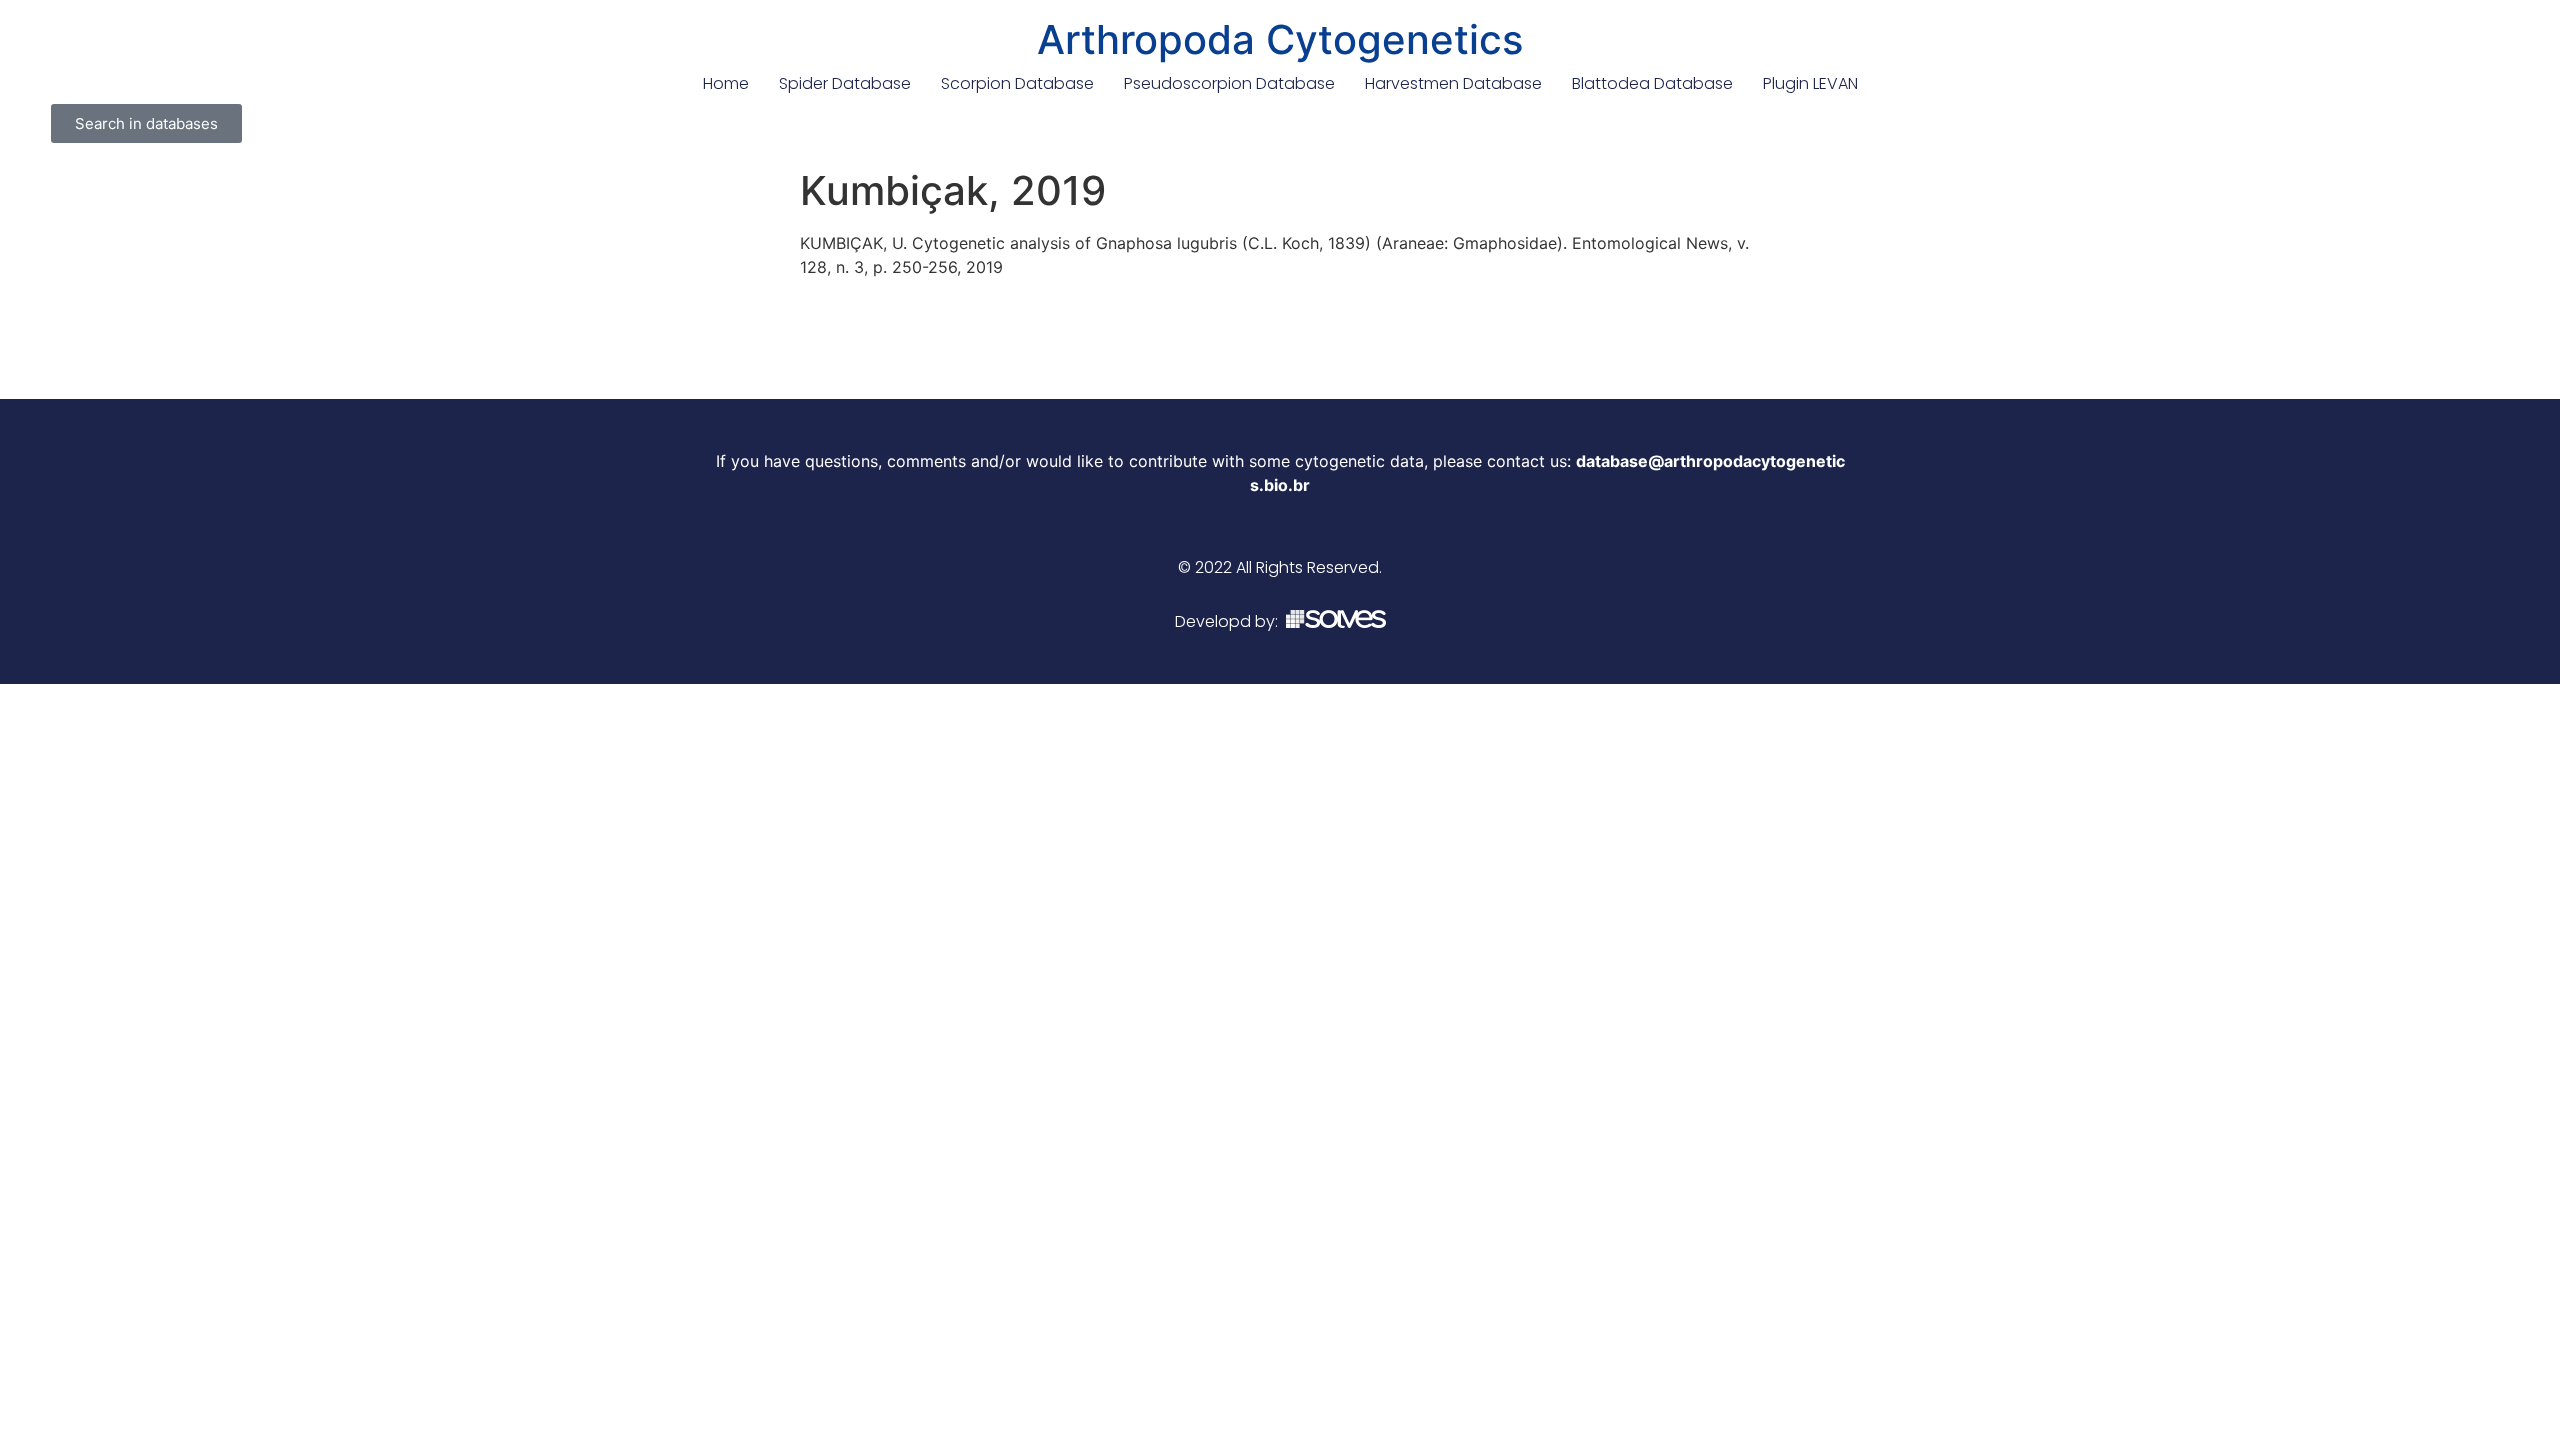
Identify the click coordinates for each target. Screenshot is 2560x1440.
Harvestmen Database (1453, 83)
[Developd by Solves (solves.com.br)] (1336, 622)
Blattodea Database (1652, 83)
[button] (146, 123)
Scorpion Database (1017, 83)
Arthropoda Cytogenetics (1280, 39)
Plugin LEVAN (1810, 83)
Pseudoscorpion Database (1229, 83)
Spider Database (845, 83)
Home (726, 83)
